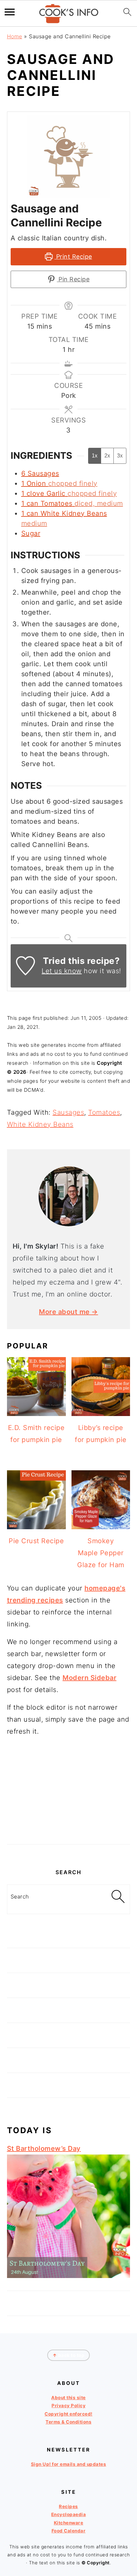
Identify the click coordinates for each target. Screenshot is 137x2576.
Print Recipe (73, 257)
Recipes (68, 2506)
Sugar (31, 533)
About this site (68, 2398)
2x (107, 456)
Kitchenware (69, 2523)
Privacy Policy (68, 2406)
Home (15, 36)
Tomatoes (104, 1112)
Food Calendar (69, 2531)
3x (120, 456)
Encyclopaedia (69, 2514)
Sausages (68, 1112)
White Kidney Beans (40, 1124)
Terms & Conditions (68, 2422)
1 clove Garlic (43, 493)
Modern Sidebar (89, 1678)
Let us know (62, 971)
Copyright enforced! (68, 2414)
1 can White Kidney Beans (64, 513)
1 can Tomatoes (47, 503)
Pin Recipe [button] (73, 279)
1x (95, 456)
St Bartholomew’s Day (44, 2148)
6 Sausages (40, 473)
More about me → (68, 1312)
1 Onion (34, 483)
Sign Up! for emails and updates (69, 2464)
